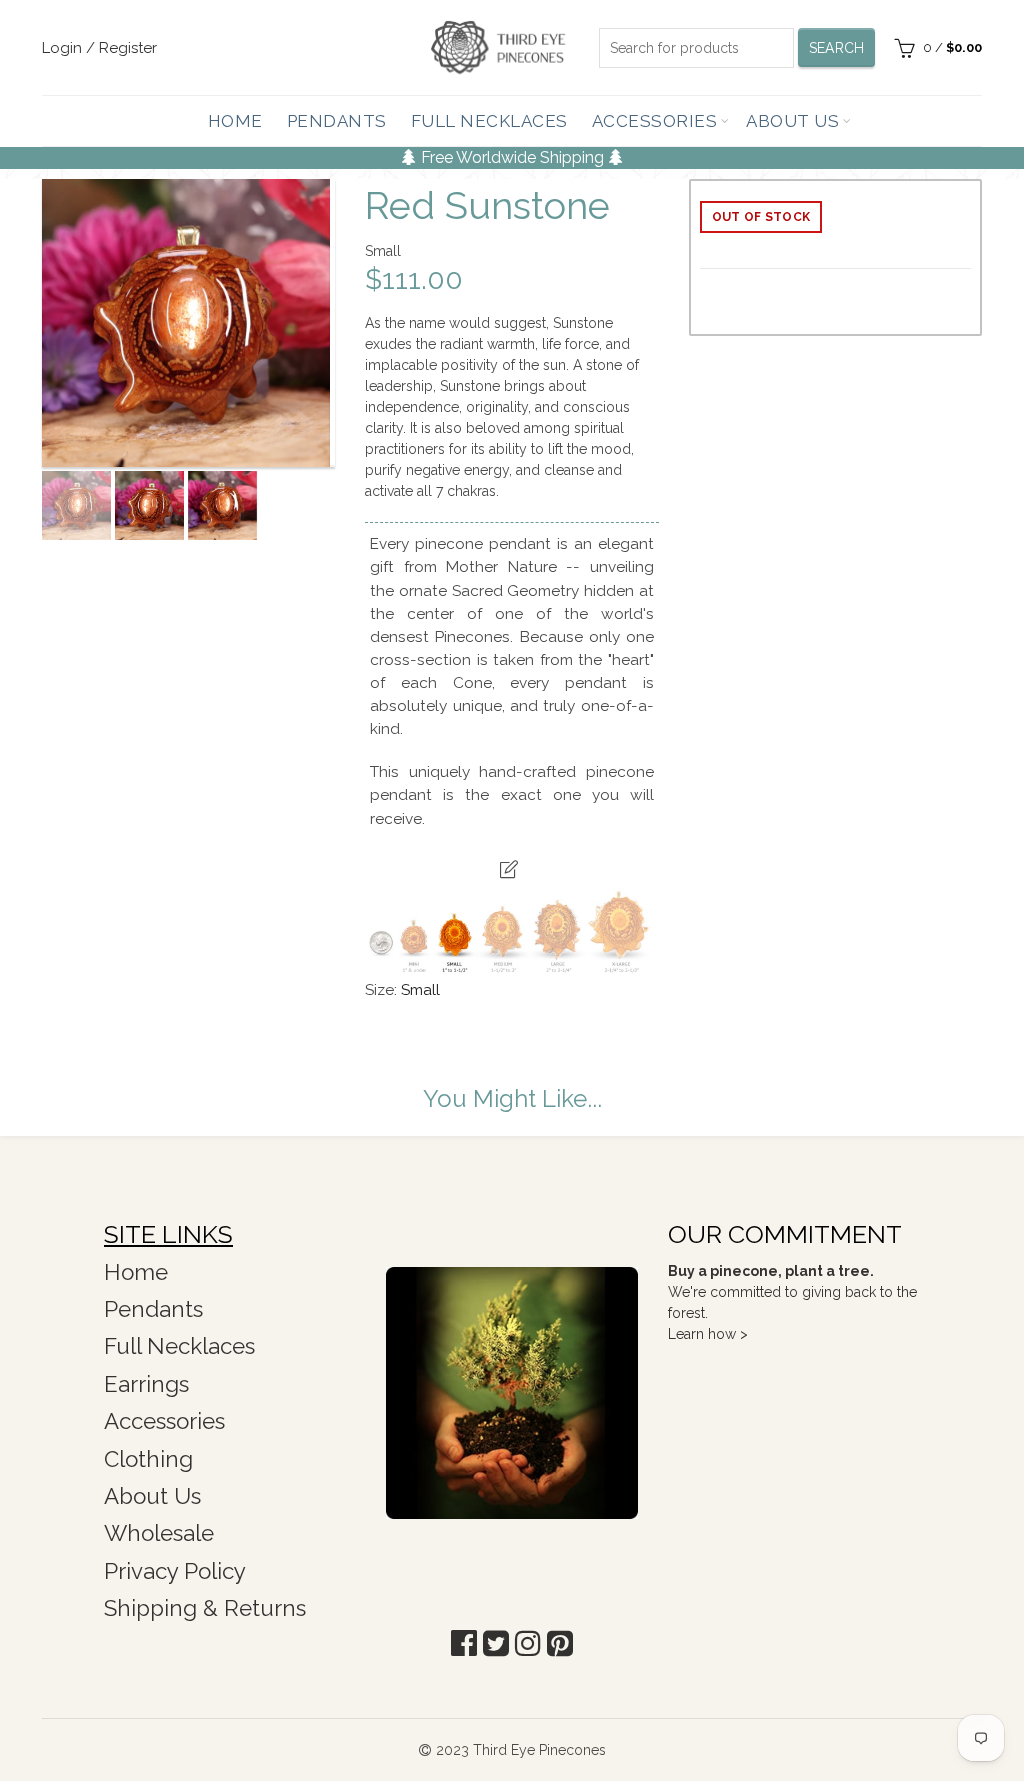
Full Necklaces (489, 121)
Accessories (655, 121)
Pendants (337, 121)
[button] (464, 1643)
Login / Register (99, 48)
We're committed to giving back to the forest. (792, 1292)
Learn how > (708, 1334)
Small (420, 990)
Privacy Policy (175, 1571)
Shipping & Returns (205, 1608)
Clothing (148, 1459)
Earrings (146, 1384)
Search (837, 48)
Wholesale (159, 1533)
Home (235, 121)
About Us (792, 121)
